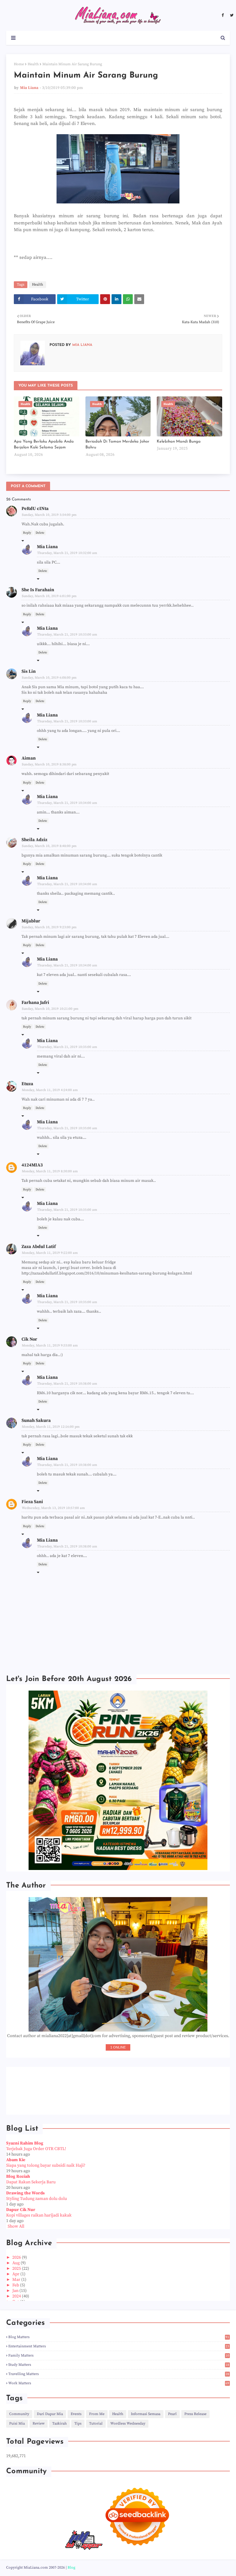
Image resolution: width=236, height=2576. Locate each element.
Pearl (172, 2414)
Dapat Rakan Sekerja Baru (31, 2182)
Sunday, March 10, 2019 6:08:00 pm (49, 678)
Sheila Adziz (34, 840)
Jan (16, 2291)
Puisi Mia (17, 2424)
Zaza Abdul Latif (39, 1247)
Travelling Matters (119, 2374)
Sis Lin (29, 671)
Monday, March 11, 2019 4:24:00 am (50, 1090)
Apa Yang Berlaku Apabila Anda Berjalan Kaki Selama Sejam (44, 445)
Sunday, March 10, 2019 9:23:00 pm (49, 927)
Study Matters (119, 2365)
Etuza (27, 1084)
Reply (27, 533)
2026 (17, 2257)
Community (19, 2414)
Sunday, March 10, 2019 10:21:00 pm (50, 1009)
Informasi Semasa (146, 2414)
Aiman (29, 758)
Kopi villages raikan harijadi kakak (39, 2215)
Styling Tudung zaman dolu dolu (37, 2199)
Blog (71, 2568)
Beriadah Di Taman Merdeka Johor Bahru (117, 445)
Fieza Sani (32, 1502)
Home (19, 64)
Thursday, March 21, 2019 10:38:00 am (67, 1384)
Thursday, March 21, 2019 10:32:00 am (67, 553)
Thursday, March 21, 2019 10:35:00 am (67, 1047)
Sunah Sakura (36, 1420)
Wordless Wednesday (128, 2424)
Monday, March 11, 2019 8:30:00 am (50, 1171)
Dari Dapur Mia (50, 2414)
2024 (17, 2296)
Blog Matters (119, 2337)
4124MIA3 (32, 1165)
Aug (16, 2263)
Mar (17, 2280)
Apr (16, 2274)
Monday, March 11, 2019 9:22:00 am (50, 1253)
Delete (40, 533)
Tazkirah (59, 2424)
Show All (16, 2226)
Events (76, 2414)
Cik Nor (29, 1339)
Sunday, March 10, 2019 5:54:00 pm (49, 515)
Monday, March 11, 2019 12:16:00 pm (51, 1427)
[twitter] (231, 15)
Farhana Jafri (35, 1003)
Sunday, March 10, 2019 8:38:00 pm (49, 764)
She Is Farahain (38, 590)
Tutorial (96, 2424)
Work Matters (119, 2383)
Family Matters (119, 2355)
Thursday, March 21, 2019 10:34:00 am (67, 803)
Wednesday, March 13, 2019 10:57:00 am (53, 1508)
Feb (16, 2285)
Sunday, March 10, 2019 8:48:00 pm (49, 846)
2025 (17, 2269)
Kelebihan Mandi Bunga (179, 441)
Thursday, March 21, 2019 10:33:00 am (67, 635)
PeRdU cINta (35, 509)
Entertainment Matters (119, 2346)
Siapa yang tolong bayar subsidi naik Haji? (46, 2165)
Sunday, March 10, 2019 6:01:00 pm (49, 596)
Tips (78, 2424)
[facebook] (223, 15)
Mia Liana (29, 88)
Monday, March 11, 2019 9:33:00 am (50, 1346)
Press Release (195, 2414)
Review (39, 2424)
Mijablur (31, 921)
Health (33, 64)
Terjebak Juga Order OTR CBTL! (36, 2149)
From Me (97, 2414)
